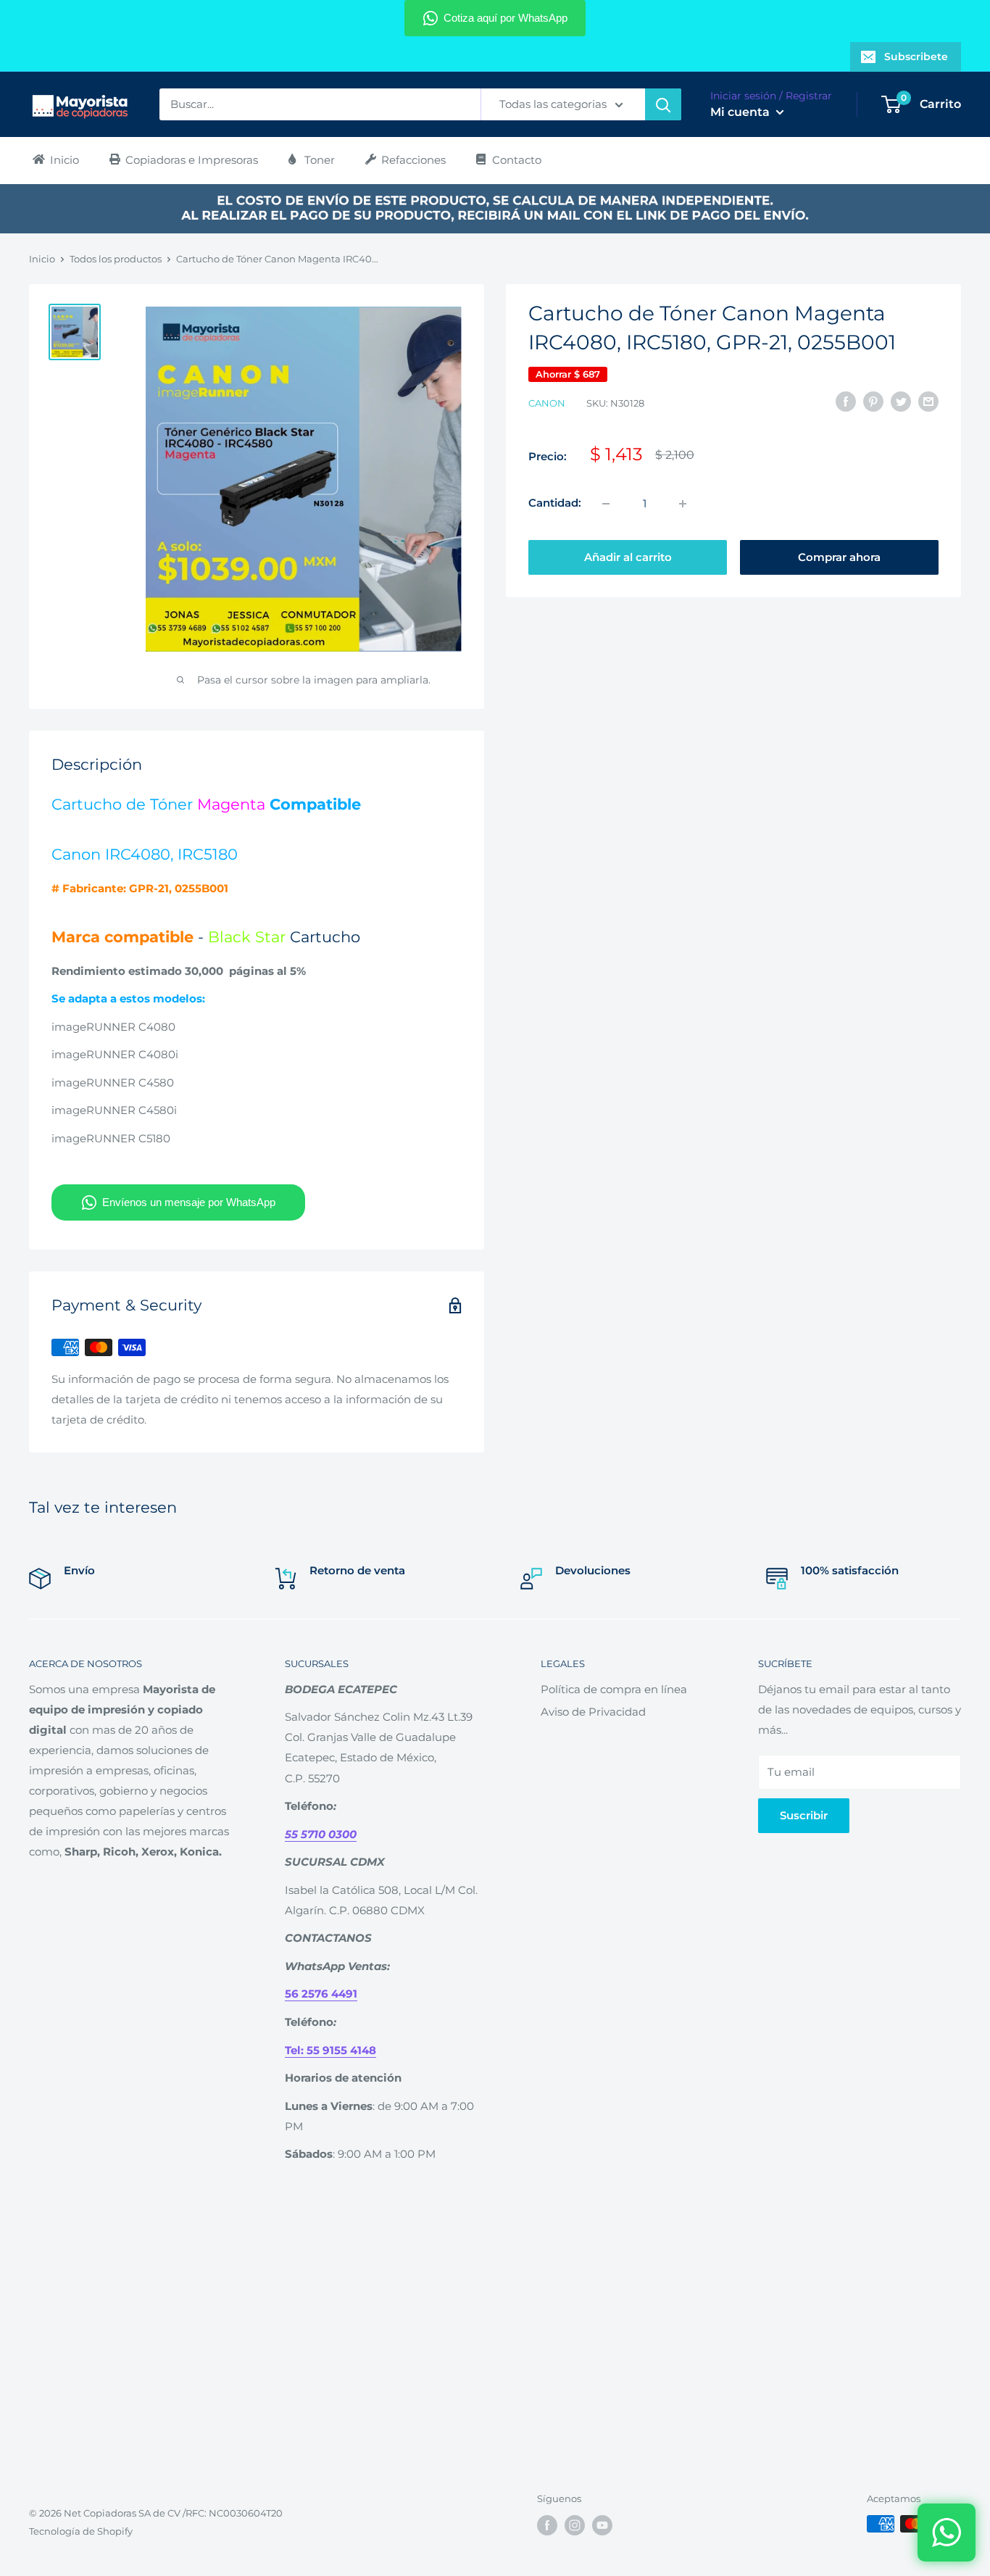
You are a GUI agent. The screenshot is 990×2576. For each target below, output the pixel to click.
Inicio (42, 259)
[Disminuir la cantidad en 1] (606, 504)
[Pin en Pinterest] (873, 401)
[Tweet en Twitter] (901, 401)
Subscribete (916, 57)
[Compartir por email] (928, 401)
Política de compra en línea (614, 1689)
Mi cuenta (741, 112)
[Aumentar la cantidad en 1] (683, 504)
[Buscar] (663, 104)
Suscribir (804, 1815)
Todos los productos (116, 259)
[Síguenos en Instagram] (575, 2525)
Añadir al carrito (628, 557)
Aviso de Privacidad (593, 1712)
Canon (547, 403)
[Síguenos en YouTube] (602, 2525)
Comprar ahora (839, 557)
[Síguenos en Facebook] (547, 2525)
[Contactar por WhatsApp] (947, 2533)
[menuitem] (55, 160)
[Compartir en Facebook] (846, 401)
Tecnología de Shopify (81, 2531)
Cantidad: (555, 503)
